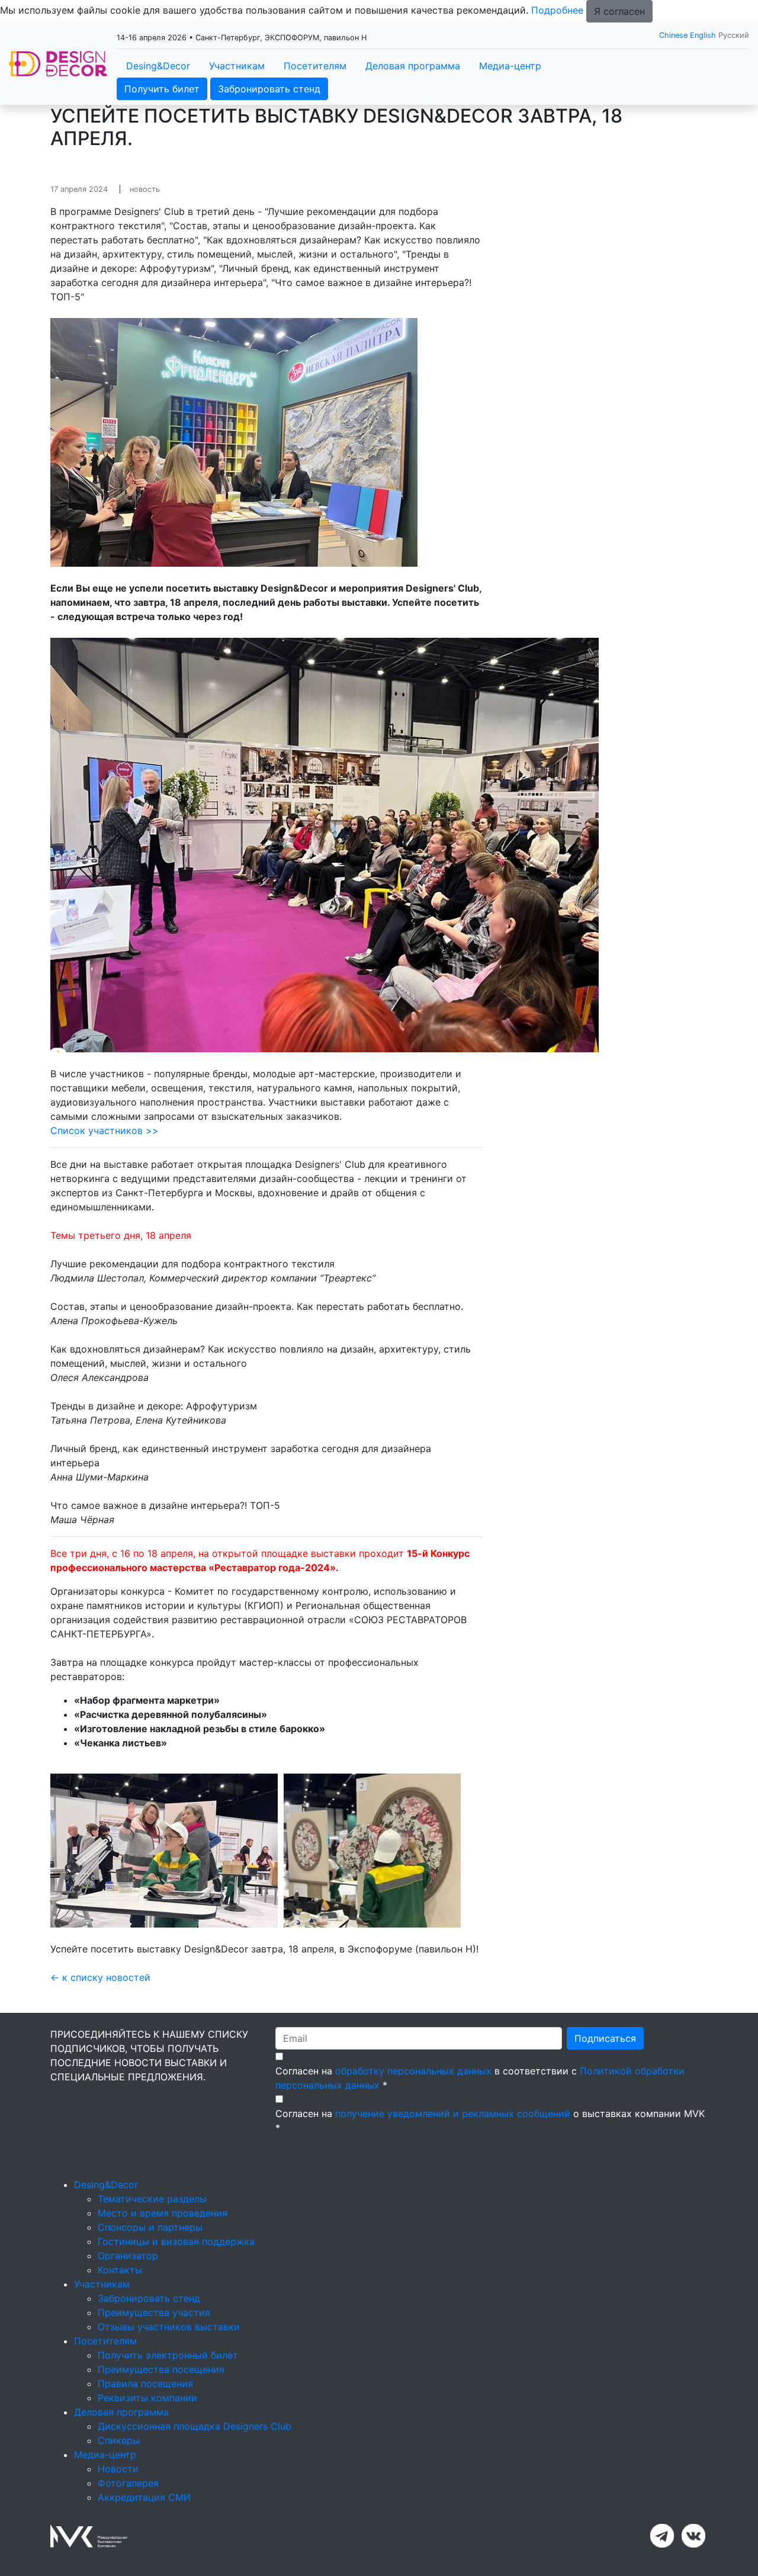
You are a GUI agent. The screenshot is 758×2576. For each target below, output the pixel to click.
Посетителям (315, 66)
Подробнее (557, 10)
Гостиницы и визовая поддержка (176, 2241)
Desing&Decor (158, 66)
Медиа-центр (510, 66)
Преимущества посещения (161, 2369)
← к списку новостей (100, 1977)
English (703, 35)
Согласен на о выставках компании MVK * (490, 2121)
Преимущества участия (154, 2312)
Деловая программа (413, 66)
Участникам (237, 66)
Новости (118, 2469)
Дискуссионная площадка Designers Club (195, 2426)
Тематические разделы (152, 2199)
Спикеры (119, 2440)
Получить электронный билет (168, 2355)
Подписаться (605, 2038)
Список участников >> (105, 1130)
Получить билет (162, 89)
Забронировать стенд (269, 89)
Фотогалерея (128, 2483)
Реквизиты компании (147, 2398)
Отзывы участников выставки (169, 2327)
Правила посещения (145, 2384)
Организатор (128, 2256)
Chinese (673, 35)
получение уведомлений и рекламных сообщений (453, 2114)
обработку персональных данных (413, 2071)
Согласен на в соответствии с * (480, 2078)
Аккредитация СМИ (144, 2497)
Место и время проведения (163, 2213)
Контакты (120, 2270)
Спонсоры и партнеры (150, 2227)
